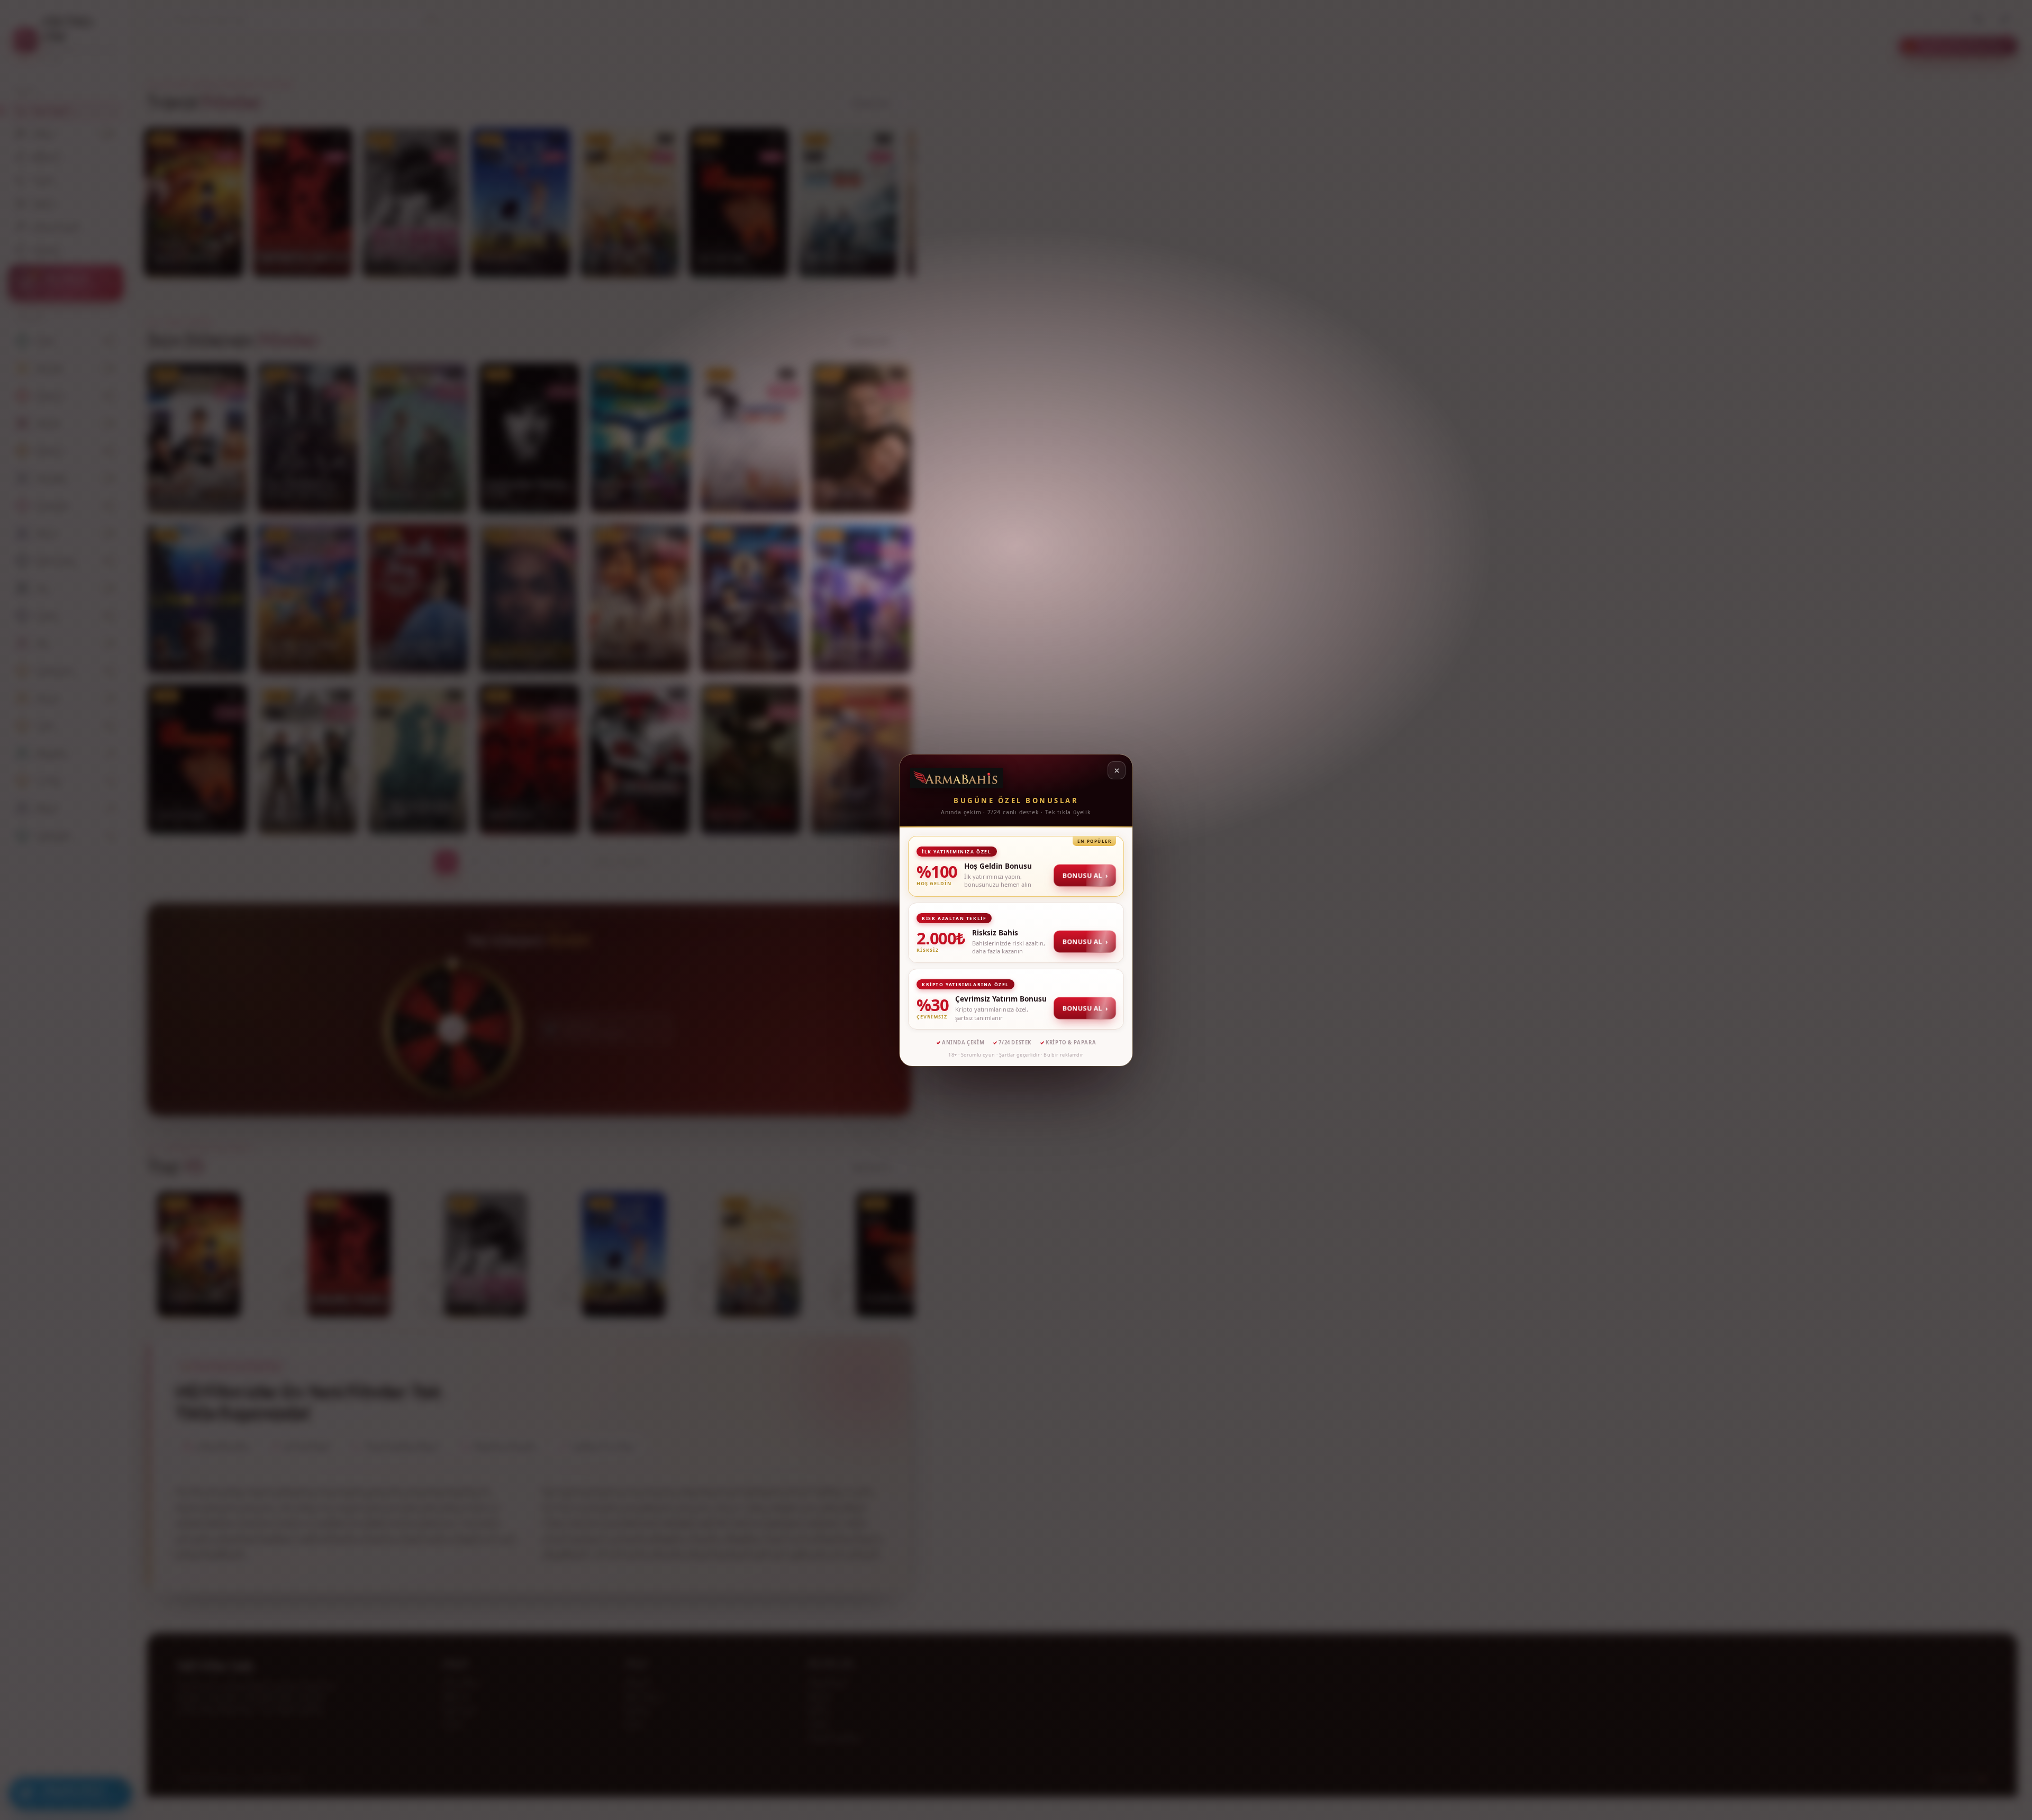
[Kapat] (1117, 770)
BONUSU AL (1085, 875)
